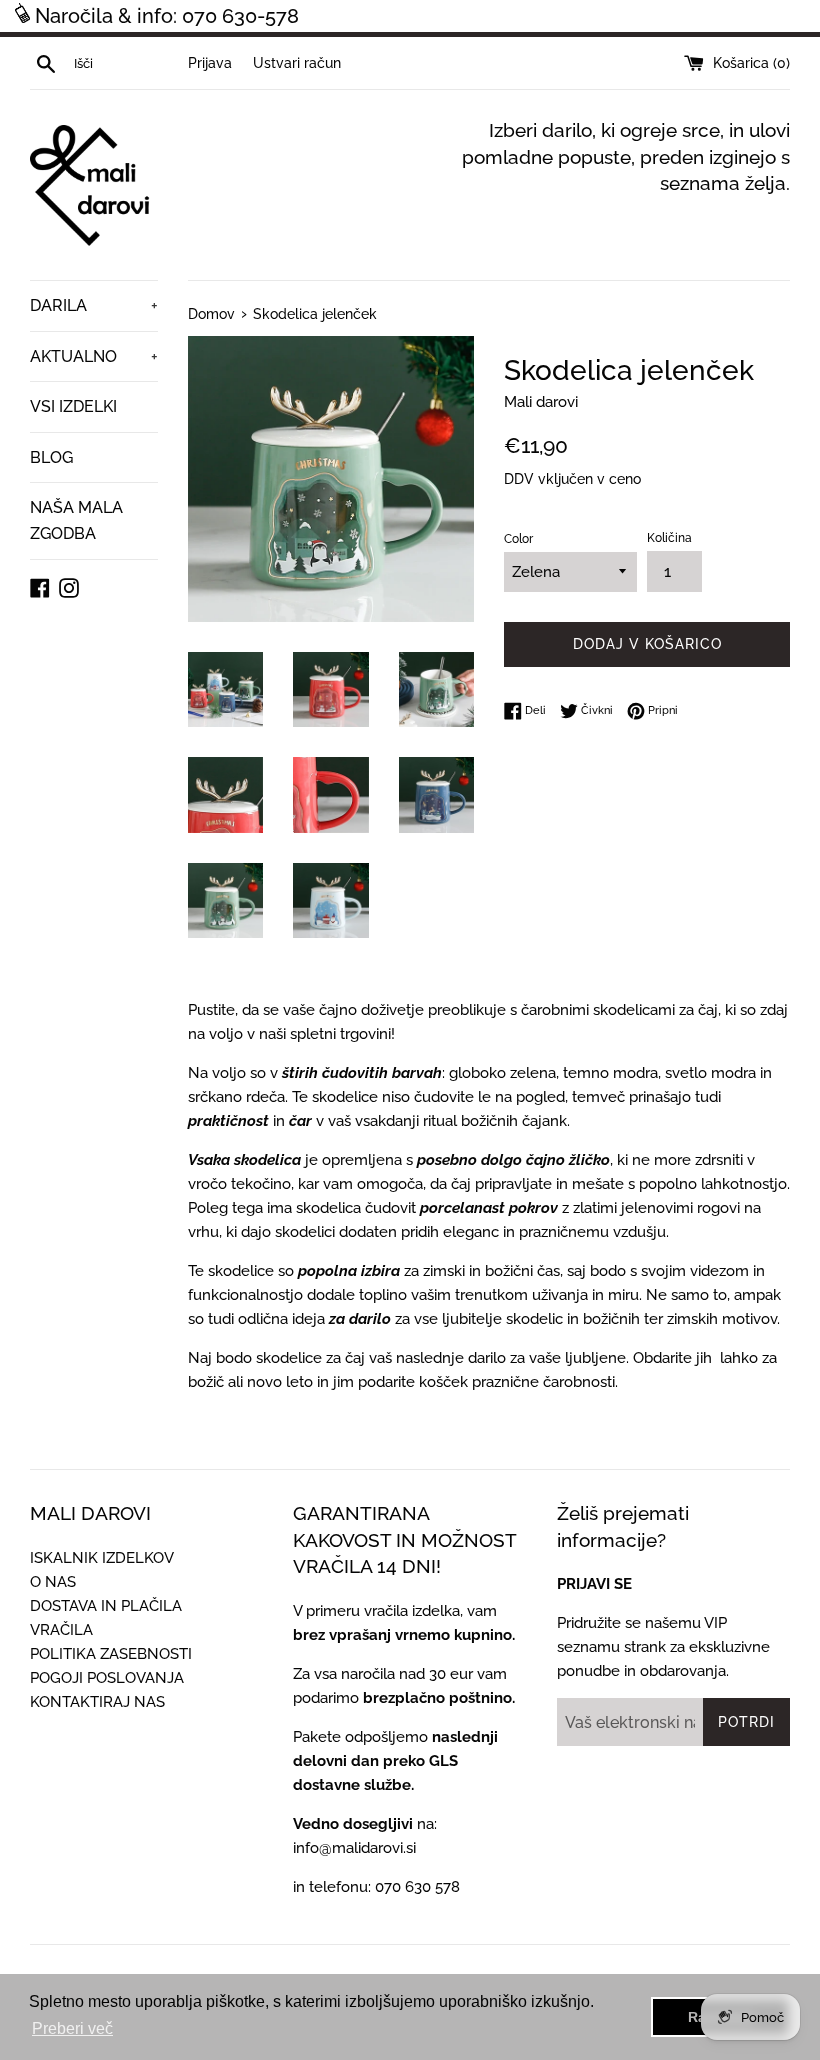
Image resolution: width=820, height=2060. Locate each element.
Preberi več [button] (72, 2028)
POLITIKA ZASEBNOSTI (111, 1654)
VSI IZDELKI (73, 406)
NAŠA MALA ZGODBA (76, 520)
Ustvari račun (297, 63)
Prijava (210, 63)
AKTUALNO (94, 356)
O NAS (53, 1582)
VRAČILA (61, 1630)
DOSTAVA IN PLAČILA (106, 1606)
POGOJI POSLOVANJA (107, 1678)
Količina (669, 538)
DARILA (94, 305)
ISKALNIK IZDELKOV (102, 1558)
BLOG (51, 457)
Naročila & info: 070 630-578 (167, 16)
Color (518, 539)
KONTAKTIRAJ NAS (97, 1702)
